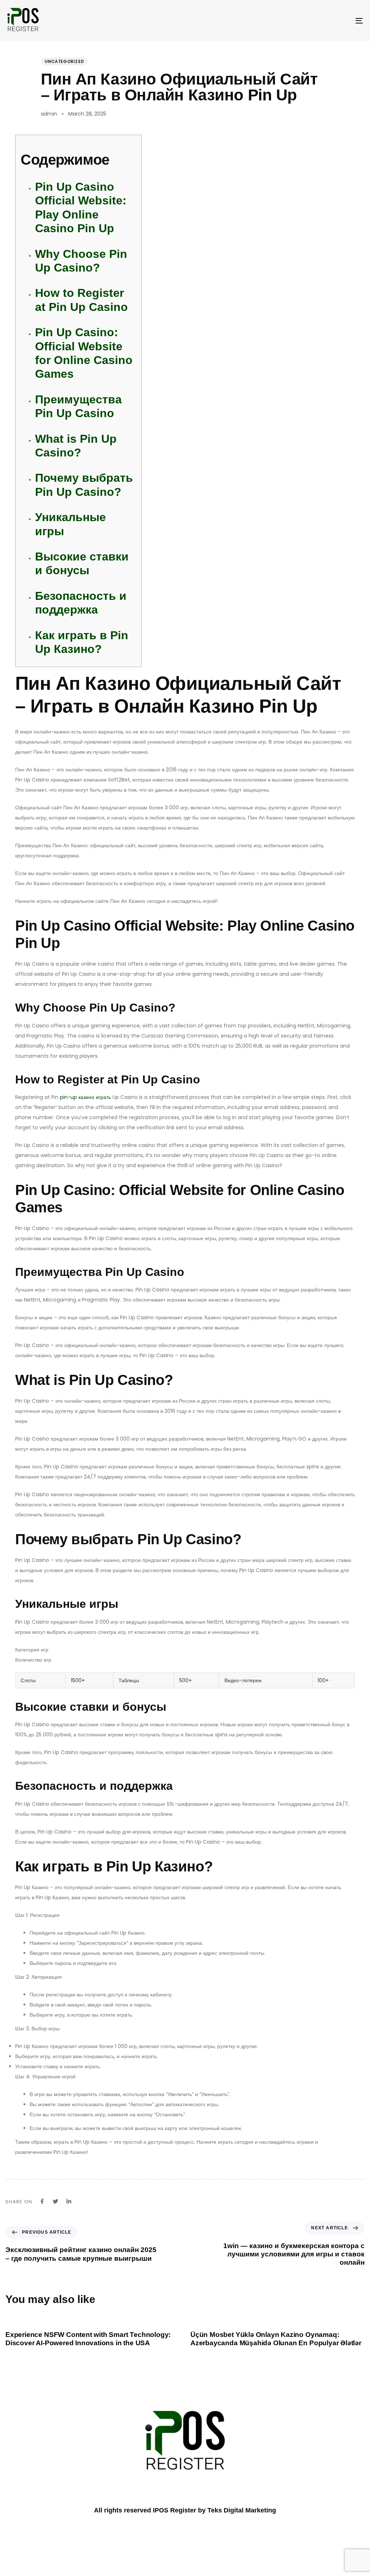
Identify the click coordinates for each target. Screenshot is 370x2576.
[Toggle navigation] (304, 21)
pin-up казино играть (85, 1097)
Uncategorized (64, 61)
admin (49, 114)
